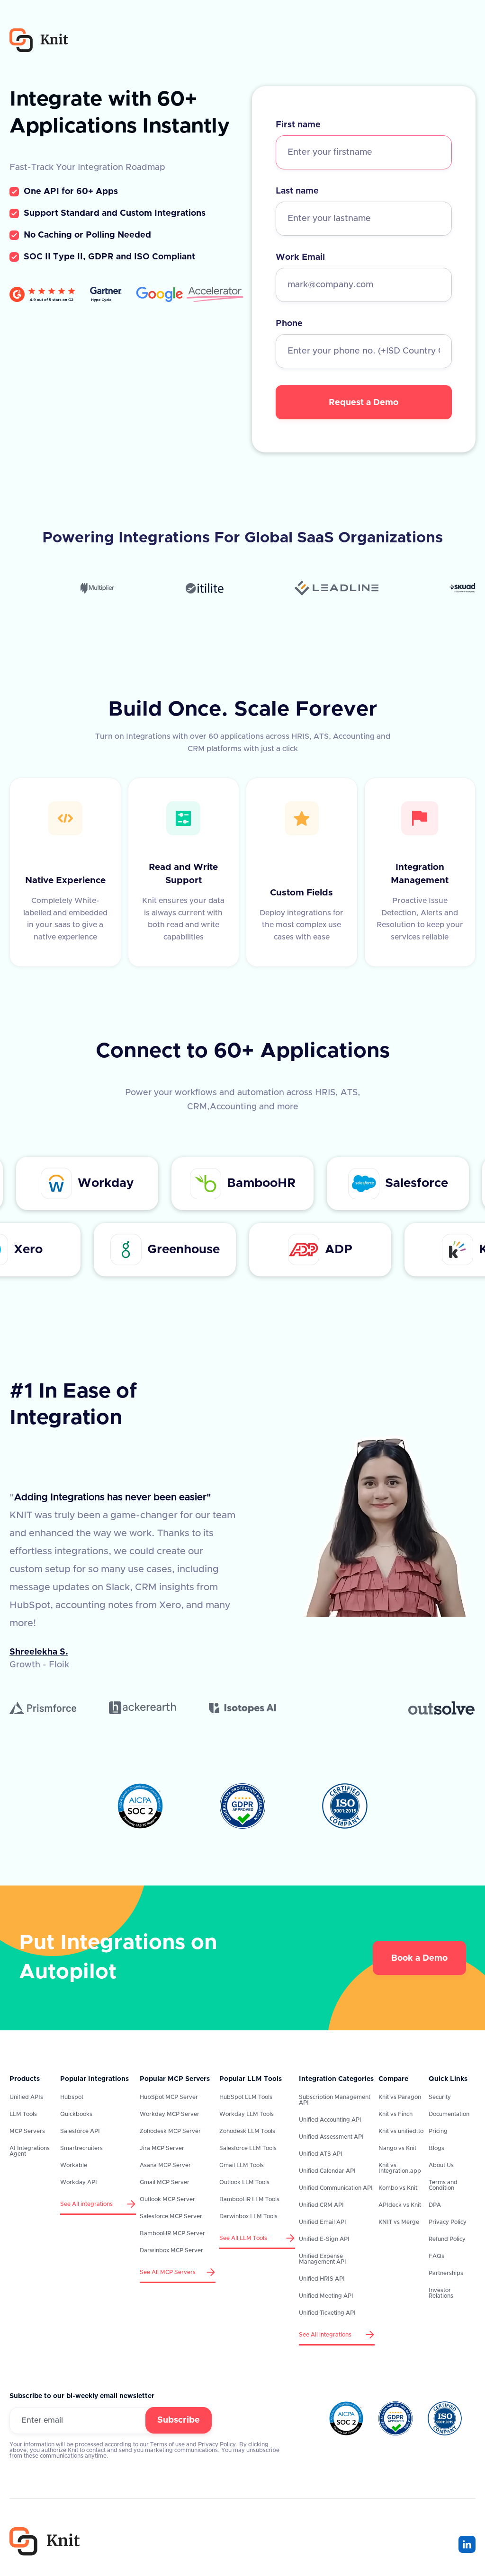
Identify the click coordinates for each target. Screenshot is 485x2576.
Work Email (300, 257)
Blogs (436, 2148)
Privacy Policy (448, 2222)
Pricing (438, 2131)
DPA (435, 2205)
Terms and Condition (443, 2185)
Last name (297, 191)
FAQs (436, 2256)
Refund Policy (447, 2239)
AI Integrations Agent (30, 2151)
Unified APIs (26, 2097)
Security (440, 2097)
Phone (289, 324)
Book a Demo (419, 1958)
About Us (441, 2165)
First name (298, 125)
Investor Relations (441, 2293)
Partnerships (446, 2273)
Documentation (449, 2114)
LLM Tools (23, 2114)
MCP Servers (27, 2131)
